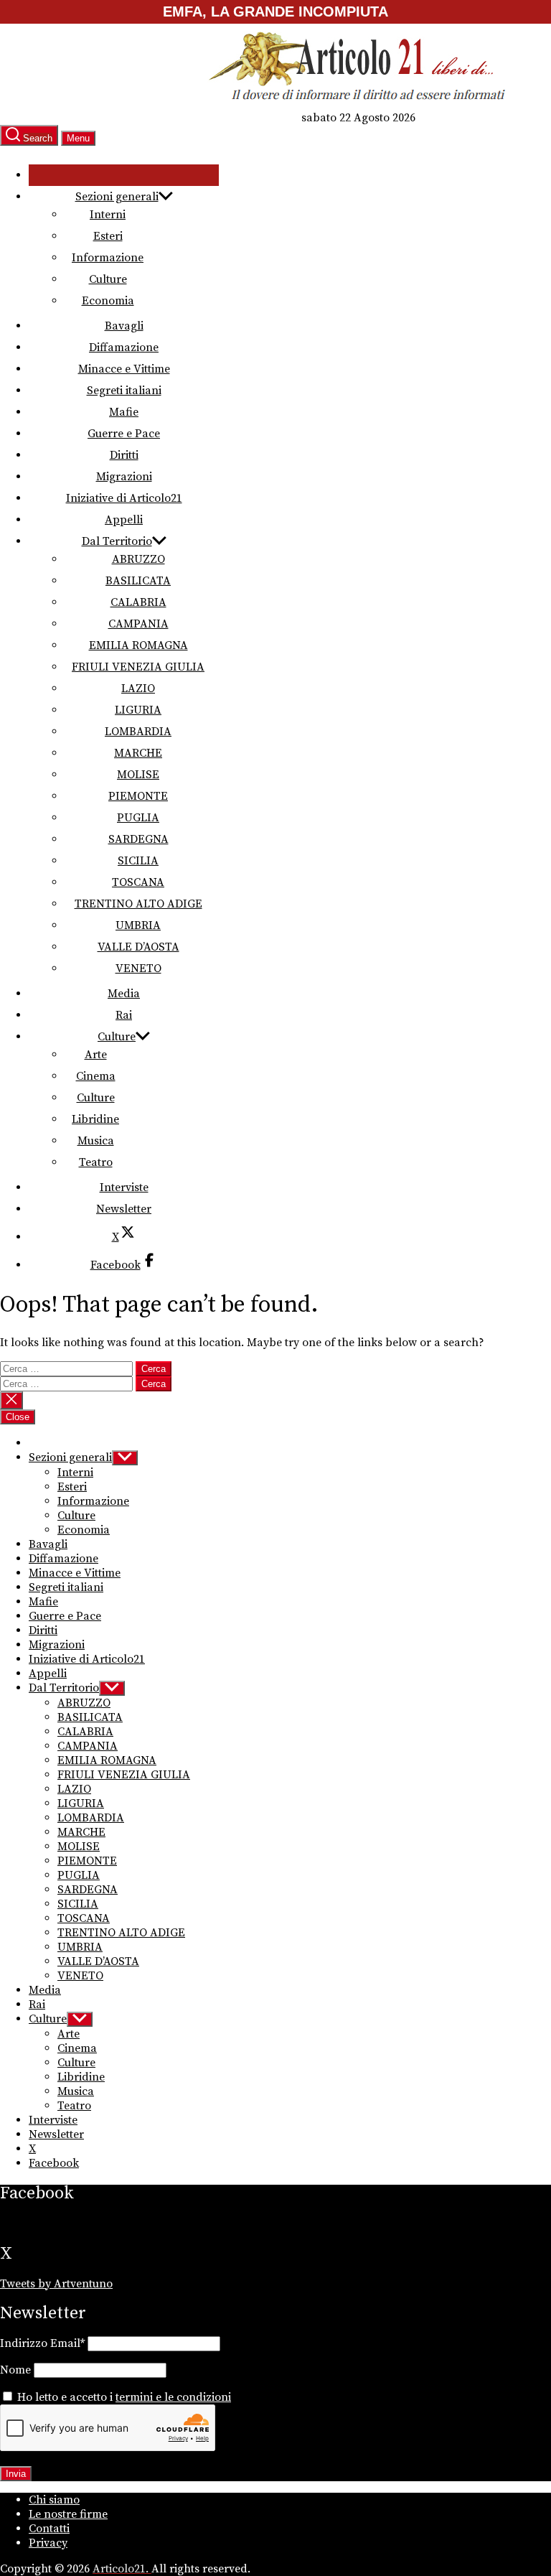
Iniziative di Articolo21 (124, 498)
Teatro (96, 1162)
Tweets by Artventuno (56, 2284)
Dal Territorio (117, 541)
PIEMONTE (138, 796)
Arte (96, 1055)
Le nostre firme (68, 2514)
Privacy (48, 2543)
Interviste (124, 1187)
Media (124, 994)
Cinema (96, 1076)
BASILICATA (138, 581)
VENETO (138, 969)
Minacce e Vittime (124, 369)
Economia (108, 301)
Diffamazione (124, 347)
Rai (124, 1015)
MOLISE (138, 775)
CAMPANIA (138, 624)
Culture (108, 279)
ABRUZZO (138, 559)
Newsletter (124, 1209)
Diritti (124, 455)
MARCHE (138, 753)
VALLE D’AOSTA (138, 947)
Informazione (108, 258)
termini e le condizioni (173, 2397)
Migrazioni (124, 477)
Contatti (49, 2529)
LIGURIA (138, 710)
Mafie (124, 412)
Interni (108, 215)
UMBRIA (138, 925)
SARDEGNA (138, 839)
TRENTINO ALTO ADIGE (138, 904)
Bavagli (124, 326)
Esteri (108, 236)
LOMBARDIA (138, 732)
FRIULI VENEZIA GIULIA (138, 667)
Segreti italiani (124, 391)
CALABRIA (138, 602)
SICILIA (138, 861)
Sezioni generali (117, 197)
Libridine (95, 1119)
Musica (96, 1141)
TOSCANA (138, 882)
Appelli (124, 520)
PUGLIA (138, 818)
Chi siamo (54, 2500)
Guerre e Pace (124, 434)
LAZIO (138, 689)
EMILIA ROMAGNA (138, 645)
